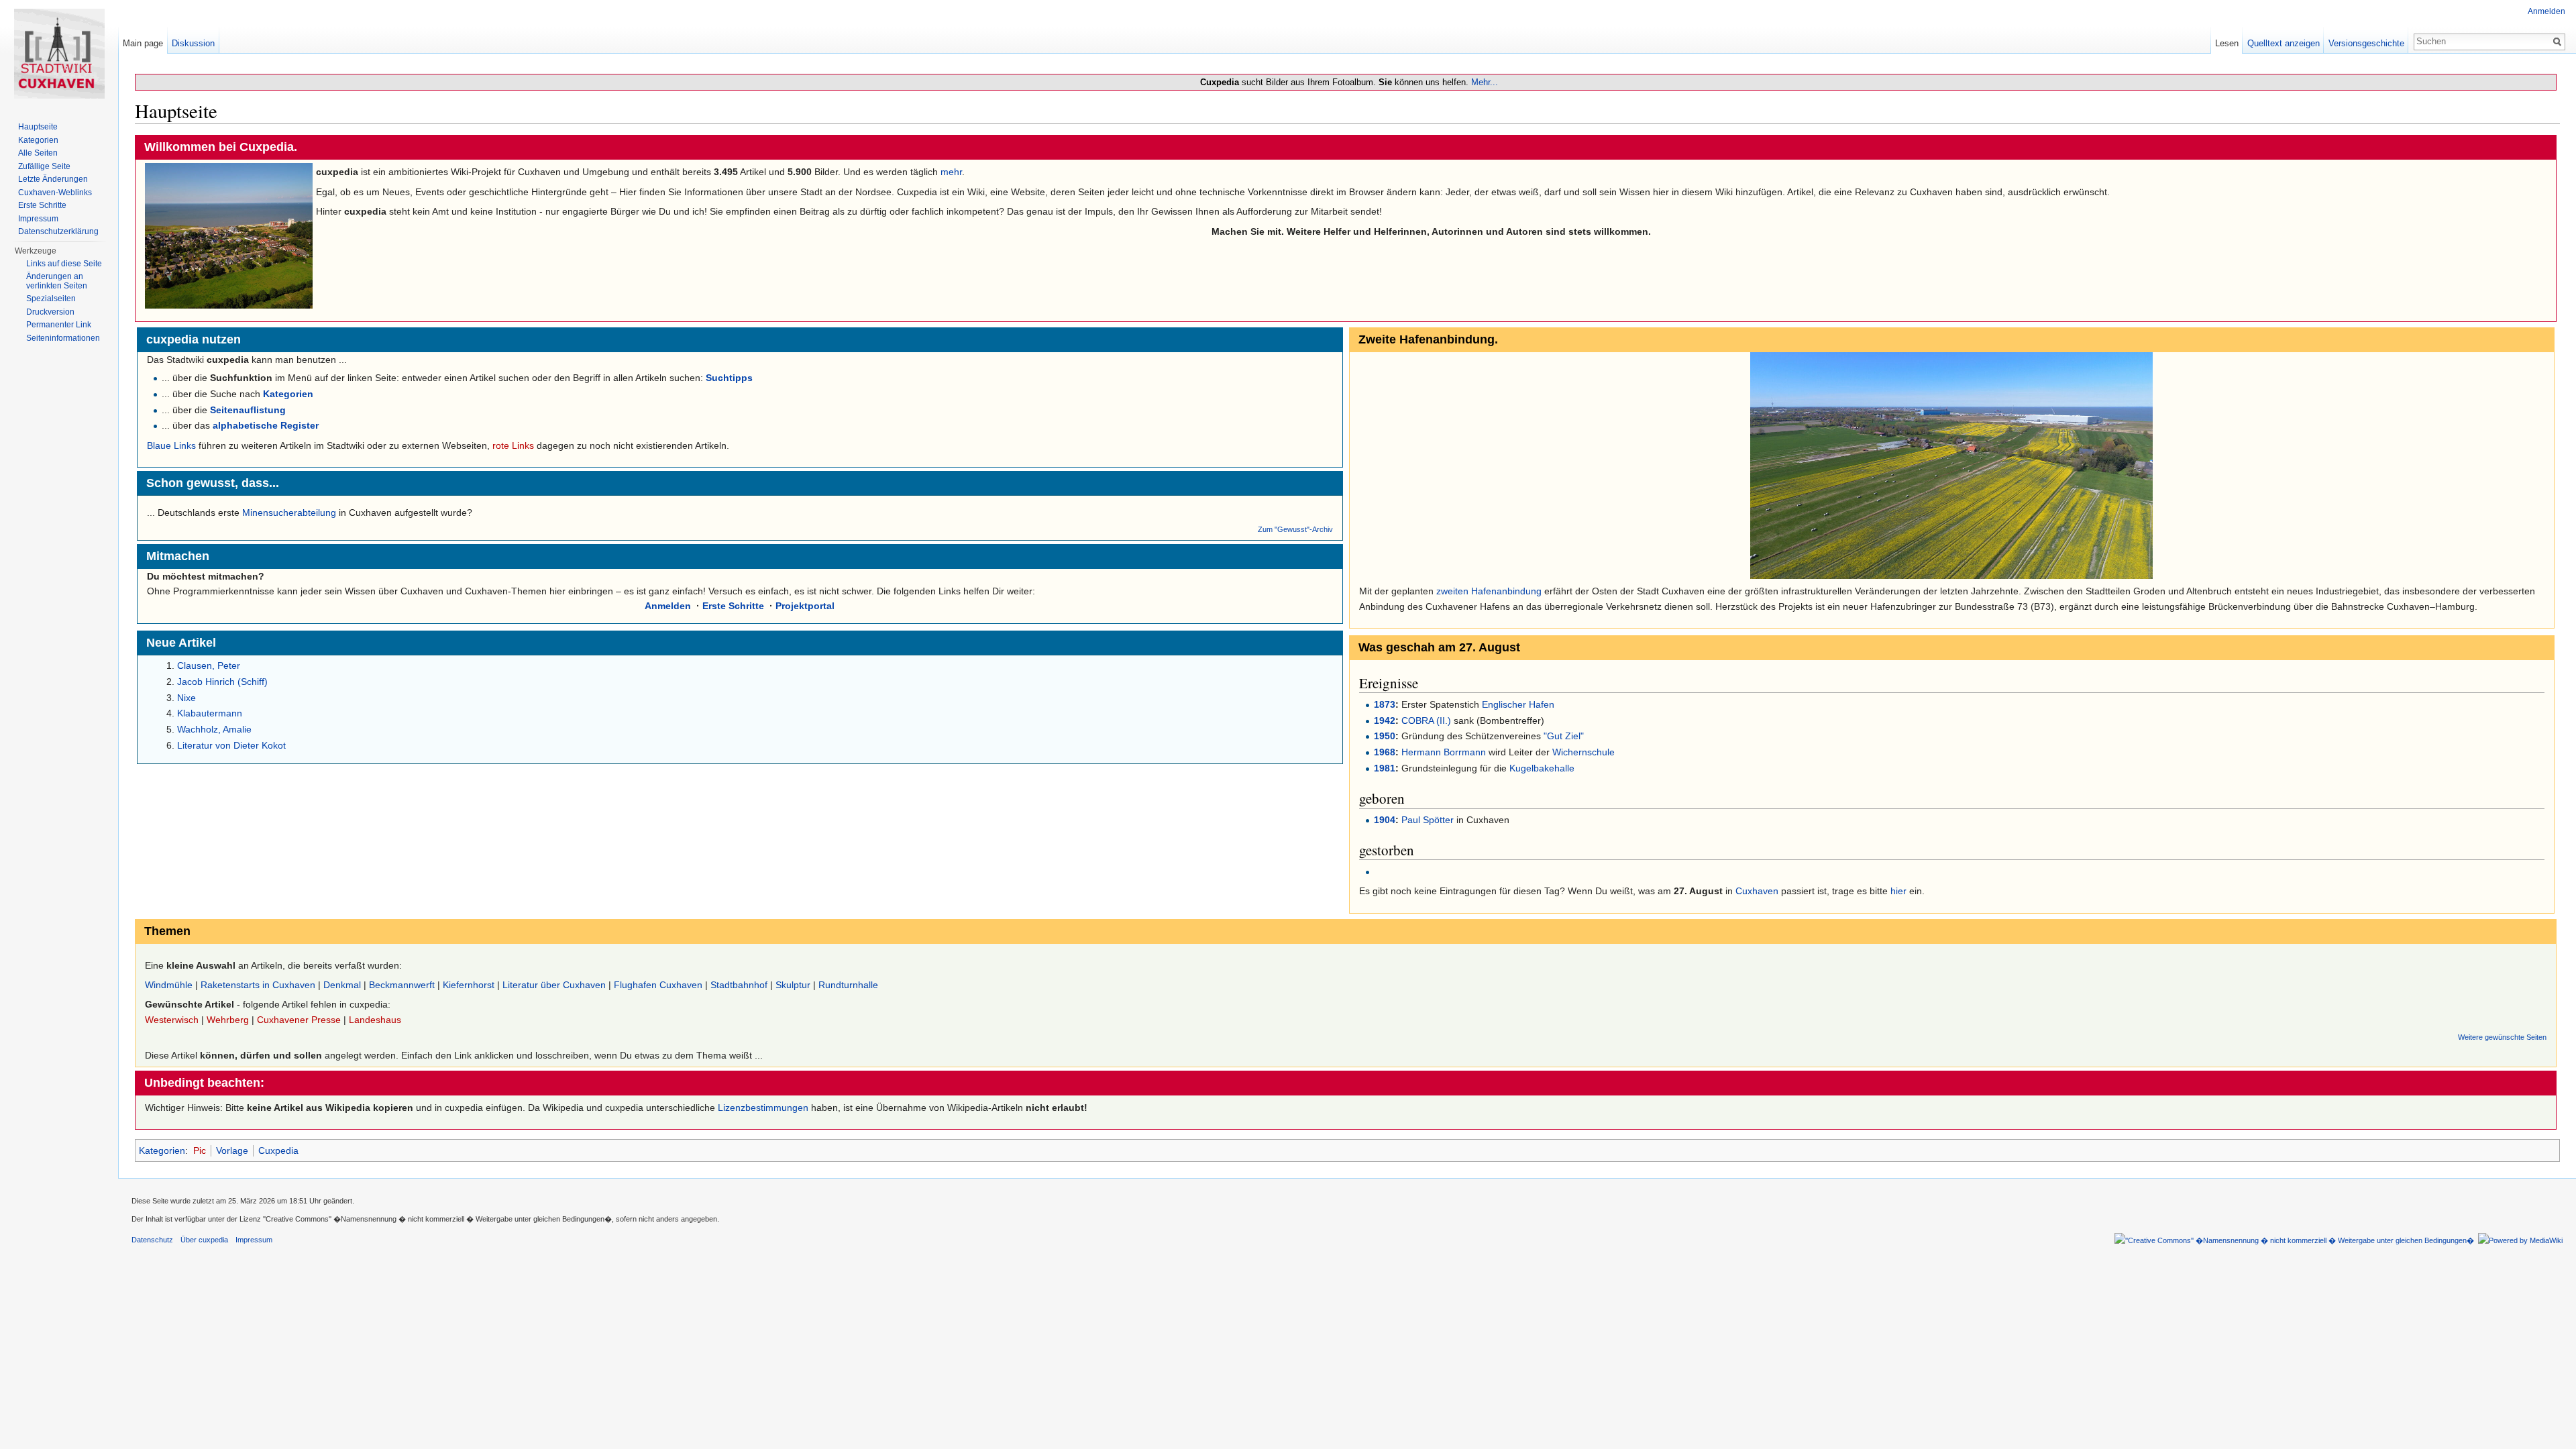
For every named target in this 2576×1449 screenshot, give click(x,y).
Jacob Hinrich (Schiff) (222, 682)
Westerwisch (172, 1020)
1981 (1385, 768)
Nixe (186, 698)
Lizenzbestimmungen (763, 1108)
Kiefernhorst (469, 985)
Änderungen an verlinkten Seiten (57, 281)
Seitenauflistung (248, 410)
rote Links (513, 445)
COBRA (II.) (1426, 720)
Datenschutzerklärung (58, 231)
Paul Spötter (1428, 820)
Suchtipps (729, 378)
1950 (1385, 736)
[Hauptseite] (59, 54)
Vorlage (232, 1150)
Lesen (2227, 43)
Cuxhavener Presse (299, 1020)
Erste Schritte (733, 606)
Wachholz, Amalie (214, 729)
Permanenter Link (59, 325)
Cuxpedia (278, 1150)
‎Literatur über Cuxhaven (554, 985)
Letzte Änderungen (53, 179)
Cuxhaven (1757, 891)
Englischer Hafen (1518, 704)
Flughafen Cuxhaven (658, 985)
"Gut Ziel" (1564, 736)
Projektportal (805, 606)
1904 (1385, 820)
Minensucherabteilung (289, 513)
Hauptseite (38, 127)
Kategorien (288, 394)
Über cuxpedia (204, 1240)
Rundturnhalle (848, 985)
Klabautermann (210, 713)
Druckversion (50, 312)
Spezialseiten (51, 299)
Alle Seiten (38, 153)
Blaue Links (171, 445)
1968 (1385, 752)
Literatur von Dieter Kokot (231, 745)
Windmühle (169, 985)
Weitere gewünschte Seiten (2502, 1037)
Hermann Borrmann (1444, 752)
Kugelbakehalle (1542, 768)
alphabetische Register (266, 425)
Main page (143, 43)
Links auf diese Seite (64, 264)
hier (1898, 891)
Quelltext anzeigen (2284, 43)
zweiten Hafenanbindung (1489, 591)
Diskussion (193, 43)
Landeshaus (375, 1020)
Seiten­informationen (63, 338)
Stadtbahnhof (739, 985)
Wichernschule (1582, 752)
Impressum (38, 219)
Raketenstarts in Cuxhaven (258, 985)
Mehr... (1485, 82)
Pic (200, 1150)
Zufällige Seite (44, 166)
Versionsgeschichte (2366, 43)
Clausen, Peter (209, 665)
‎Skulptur (793, 985)
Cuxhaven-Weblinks (55, 193)
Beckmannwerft (402, 985)
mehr (951, 172)
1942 (1385, 720)
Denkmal (342, 985)
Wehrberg (228, 1020)
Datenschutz (152, 1240)
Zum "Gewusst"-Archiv (1295, 529)
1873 (1385, 704)
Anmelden (668, 606)
